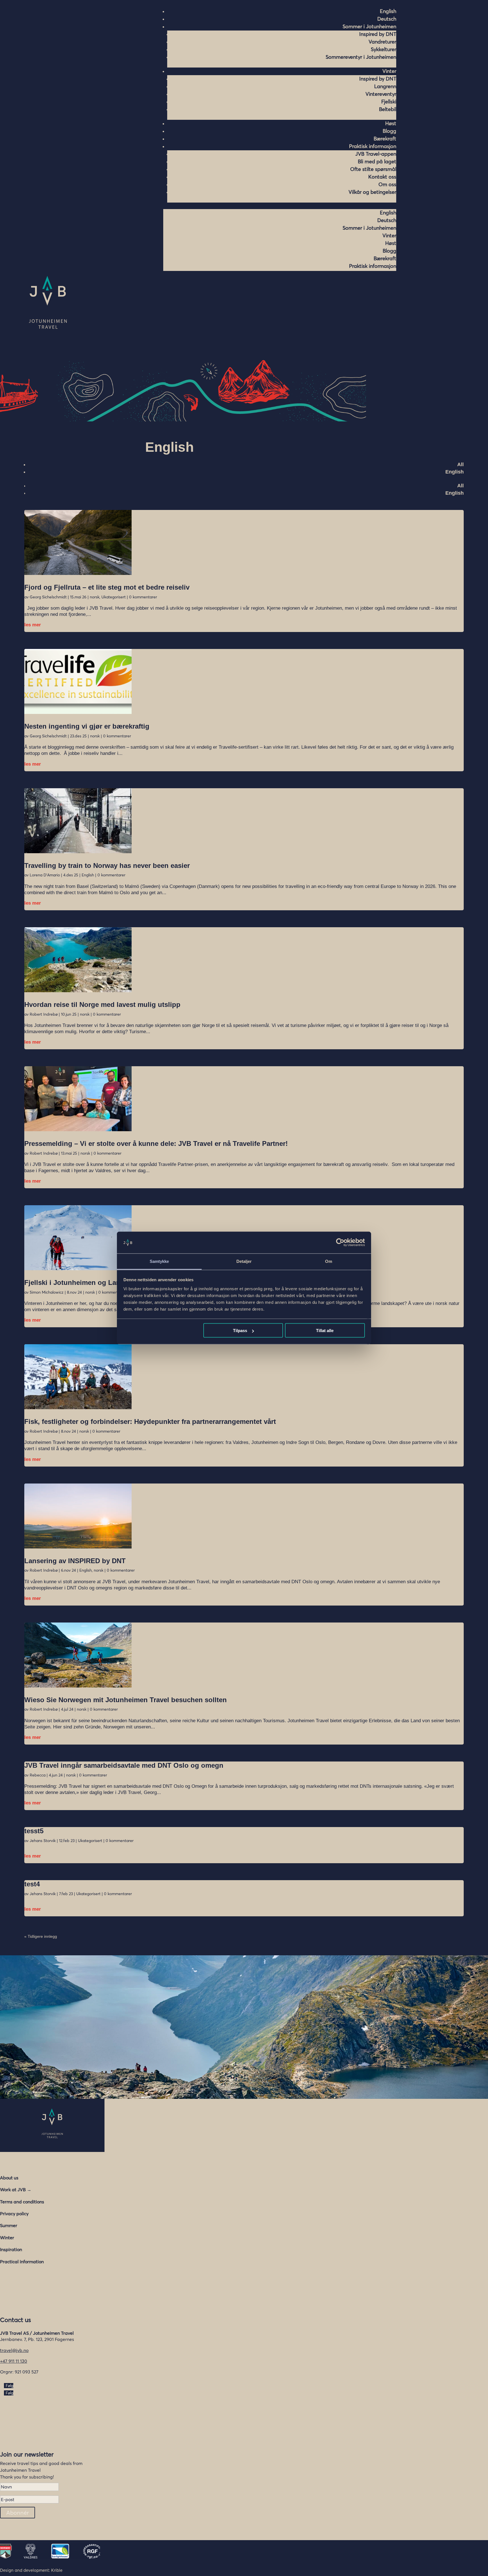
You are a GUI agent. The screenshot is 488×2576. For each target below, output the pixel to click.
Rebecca (38, 1775)
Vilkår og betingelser (372, 192)
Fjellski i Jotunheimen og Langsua (80, 1282)
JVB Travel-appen (376, 154)
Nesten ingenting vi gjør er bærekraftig (87, 726)
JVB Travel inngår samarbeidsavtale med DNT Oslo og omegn (124, 1765)
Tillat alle (325, 1331)
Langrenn (385, 86)
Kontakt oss (382, 177)
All (460, 464)
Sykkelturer (384, 49)
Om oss (387, 184)
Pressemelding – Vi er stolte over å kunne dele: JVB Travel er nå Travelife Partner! (157, 1143)
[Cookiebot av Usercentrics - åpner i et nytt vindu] (340, 1243)
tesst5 (34, 1831)
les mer (33, 625)
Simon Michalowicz (47, 1292)
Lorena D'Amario (45, 875)
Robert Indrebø (44, 1014)
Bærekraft (385, 139)
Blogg (389, 131)
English (455, 472)
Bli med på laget (377, 161)
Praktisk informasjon (373, 146)
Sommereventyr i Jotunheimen (361, 57)
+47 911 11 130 (14, 2361)
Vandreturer (382, 42)
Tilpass (240, 1331)
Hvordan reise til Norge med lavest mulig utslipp (102, 1004)
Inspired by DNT (378, 34)
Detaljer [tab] (244, 1261)
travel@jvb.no (14, 2350)
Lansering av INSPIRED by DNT (75, 1561)
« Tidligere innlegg (41, 1936)
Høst (391, 123)
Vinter (389, 71)
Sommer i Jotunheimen (369, 26)
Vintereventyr (381, 94)
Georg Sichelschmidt (48, 597)
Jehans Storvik (43, 1841)
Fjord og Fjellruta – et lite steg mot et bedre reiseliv (107, 587)
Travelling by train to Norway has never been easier (107, 865)
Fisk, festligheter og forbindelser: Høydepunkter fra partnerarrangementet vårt (150, 1421)
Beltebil (388, 109)
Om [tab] (329, 1261)
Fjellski (389, 102)
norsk (95, 597)
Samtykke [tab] (159, 1261)
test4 (32, 1884)
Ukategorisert (114, 597)
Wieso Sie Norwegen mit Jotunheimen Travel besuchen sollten (126, 1700)
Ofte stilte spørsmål (373, 169)
